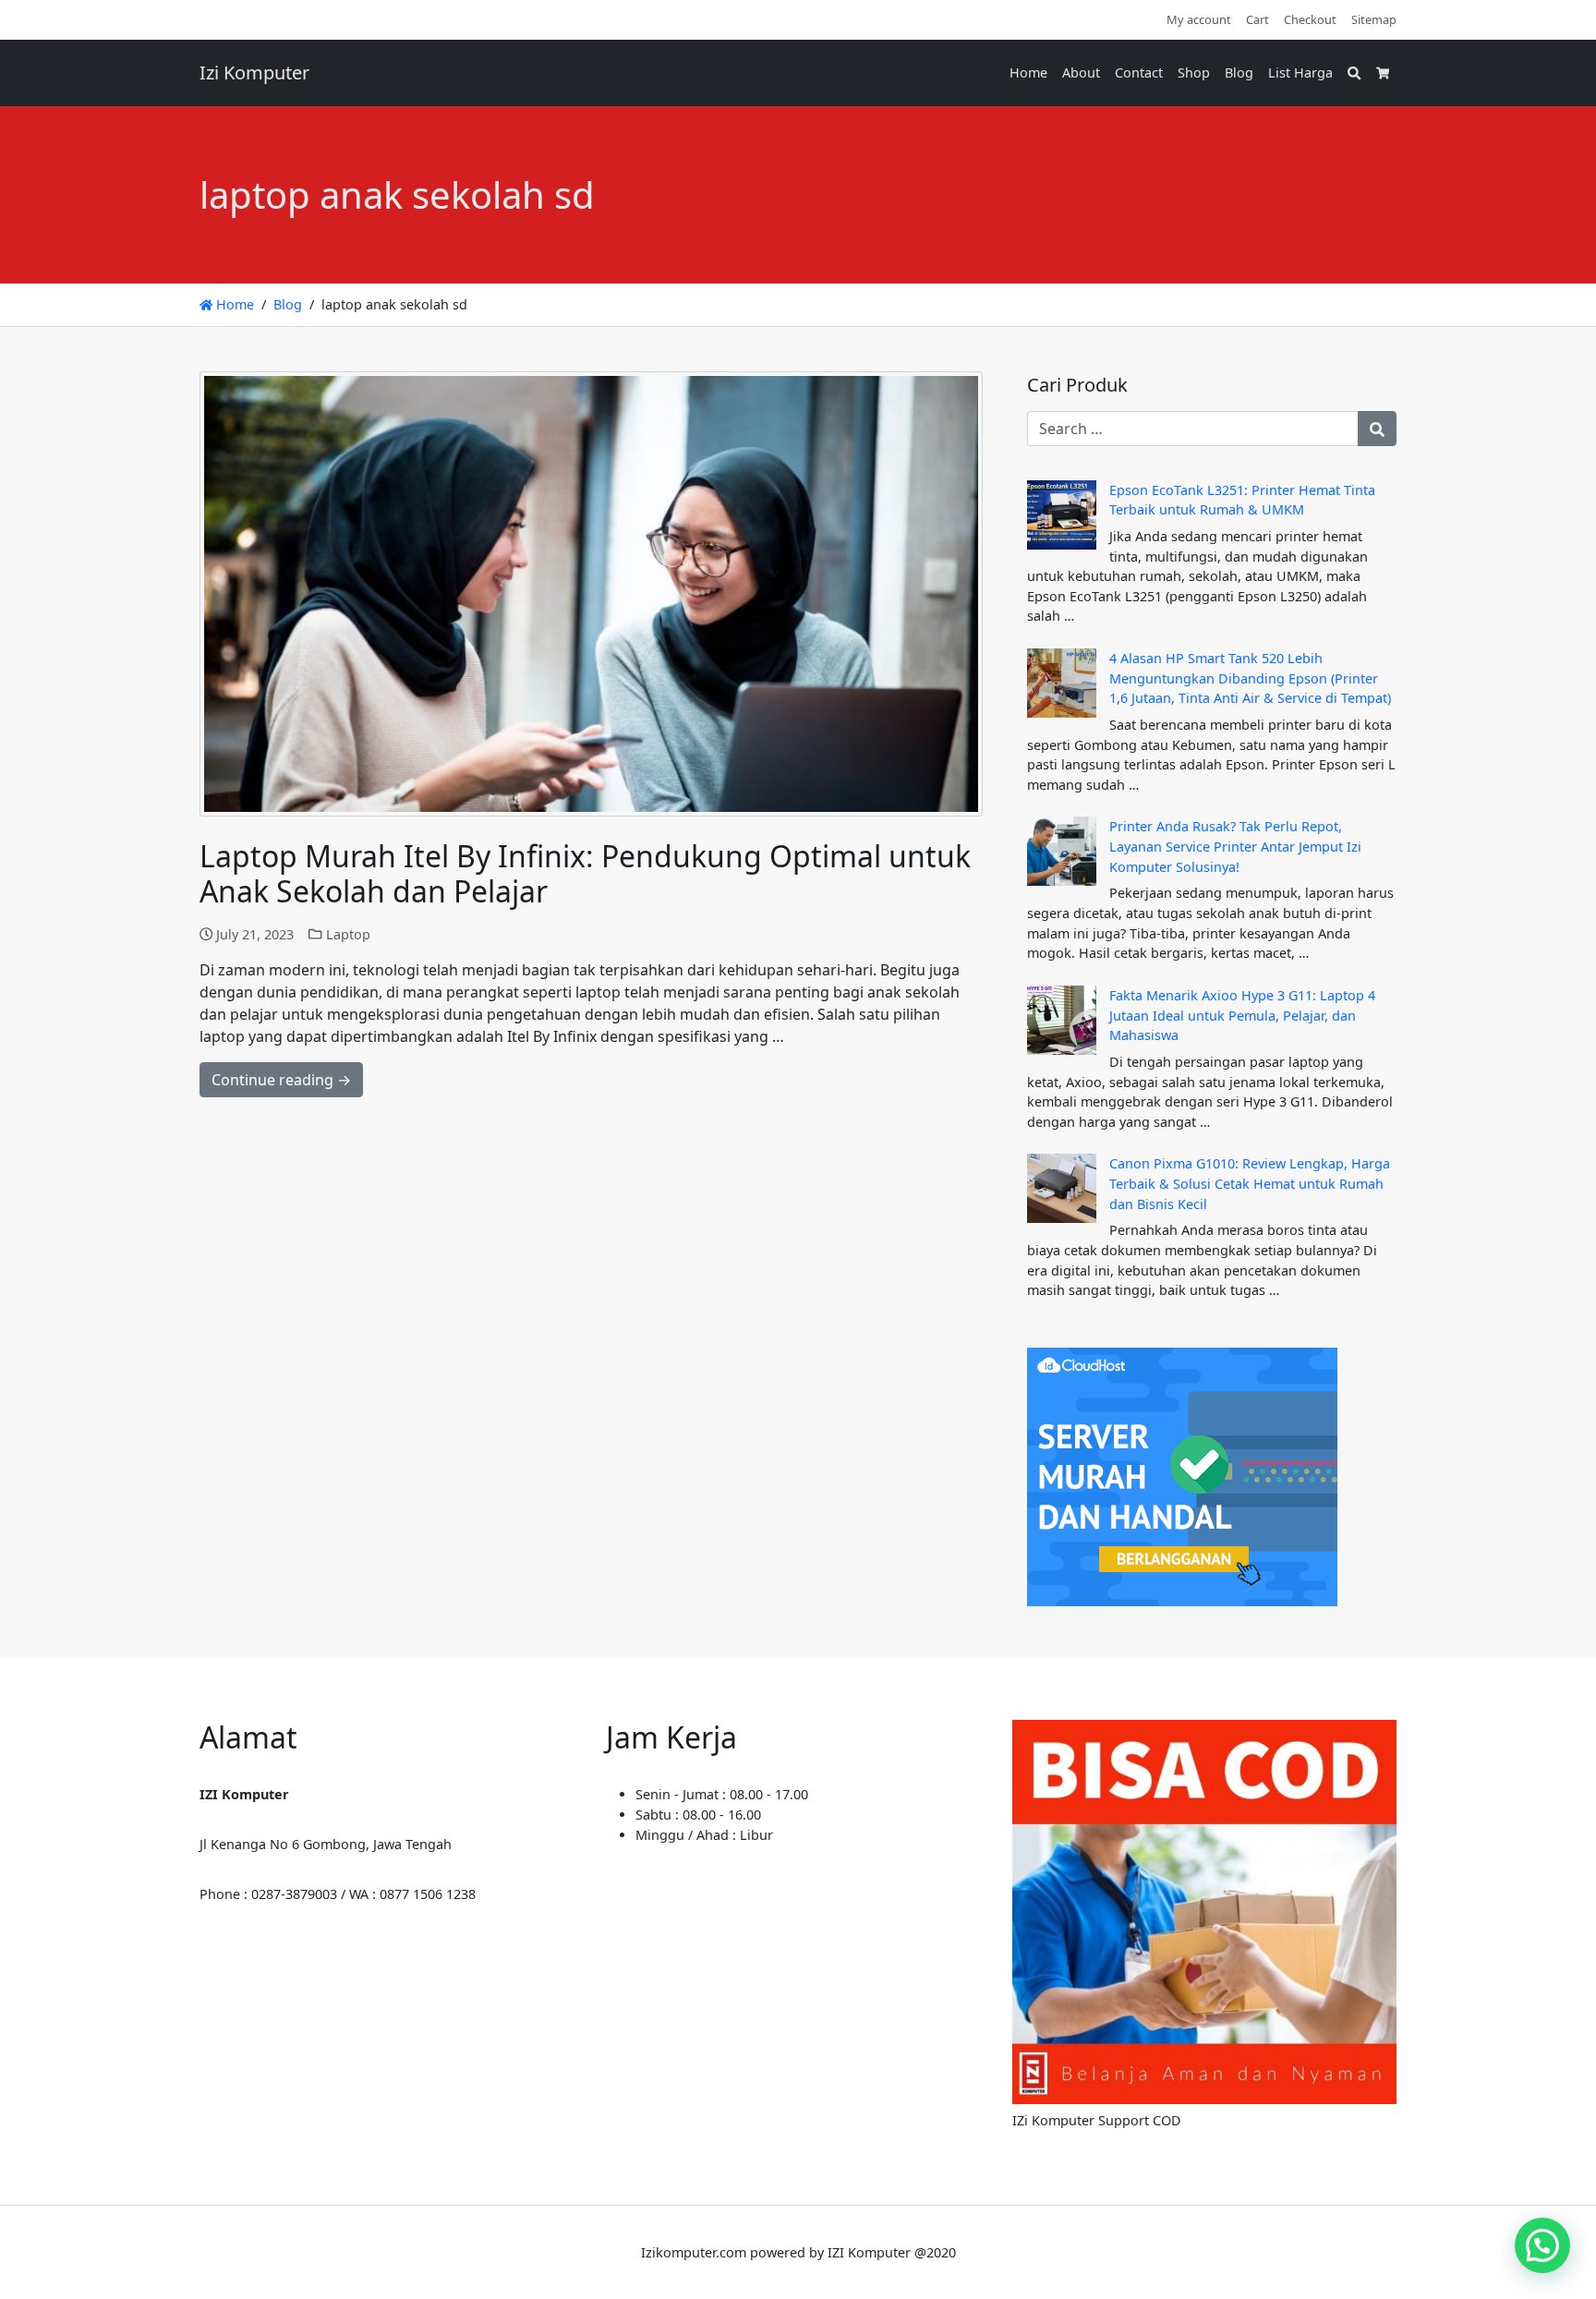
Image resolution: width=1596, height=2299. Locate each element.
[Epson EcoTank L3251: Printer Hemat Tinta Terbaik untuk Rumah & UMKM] (1062, 515)
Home (1028, 73)
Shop (1194, 73)
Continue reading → (281, 1080)
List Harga (1300, 73)
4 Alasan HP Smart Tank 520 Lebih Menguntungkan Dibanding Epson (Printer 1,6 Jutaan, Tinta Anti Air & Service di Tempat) (1250, 678)
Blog (1239, 73)
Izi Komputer (254, 73)
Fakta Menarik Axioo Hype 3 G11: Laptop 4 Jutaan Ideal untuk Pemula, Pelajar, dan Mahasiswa (1242, 1015)
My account (1199, 19)
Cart (1257, 19)
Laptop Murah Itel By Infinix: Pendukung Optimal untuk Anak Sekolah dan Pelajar (585, 873)
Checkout (1310, 19)
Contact (1139, 73)
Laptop (348, 934)
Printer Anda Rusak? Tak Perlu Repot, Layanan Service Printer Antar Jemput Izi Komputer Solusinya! (1235, 846)
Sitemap (1374, 19)
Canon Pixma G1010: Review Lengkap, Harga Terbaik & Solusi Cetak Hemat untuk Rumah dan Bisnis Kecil (1250, 1183)
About (1081, 73)
